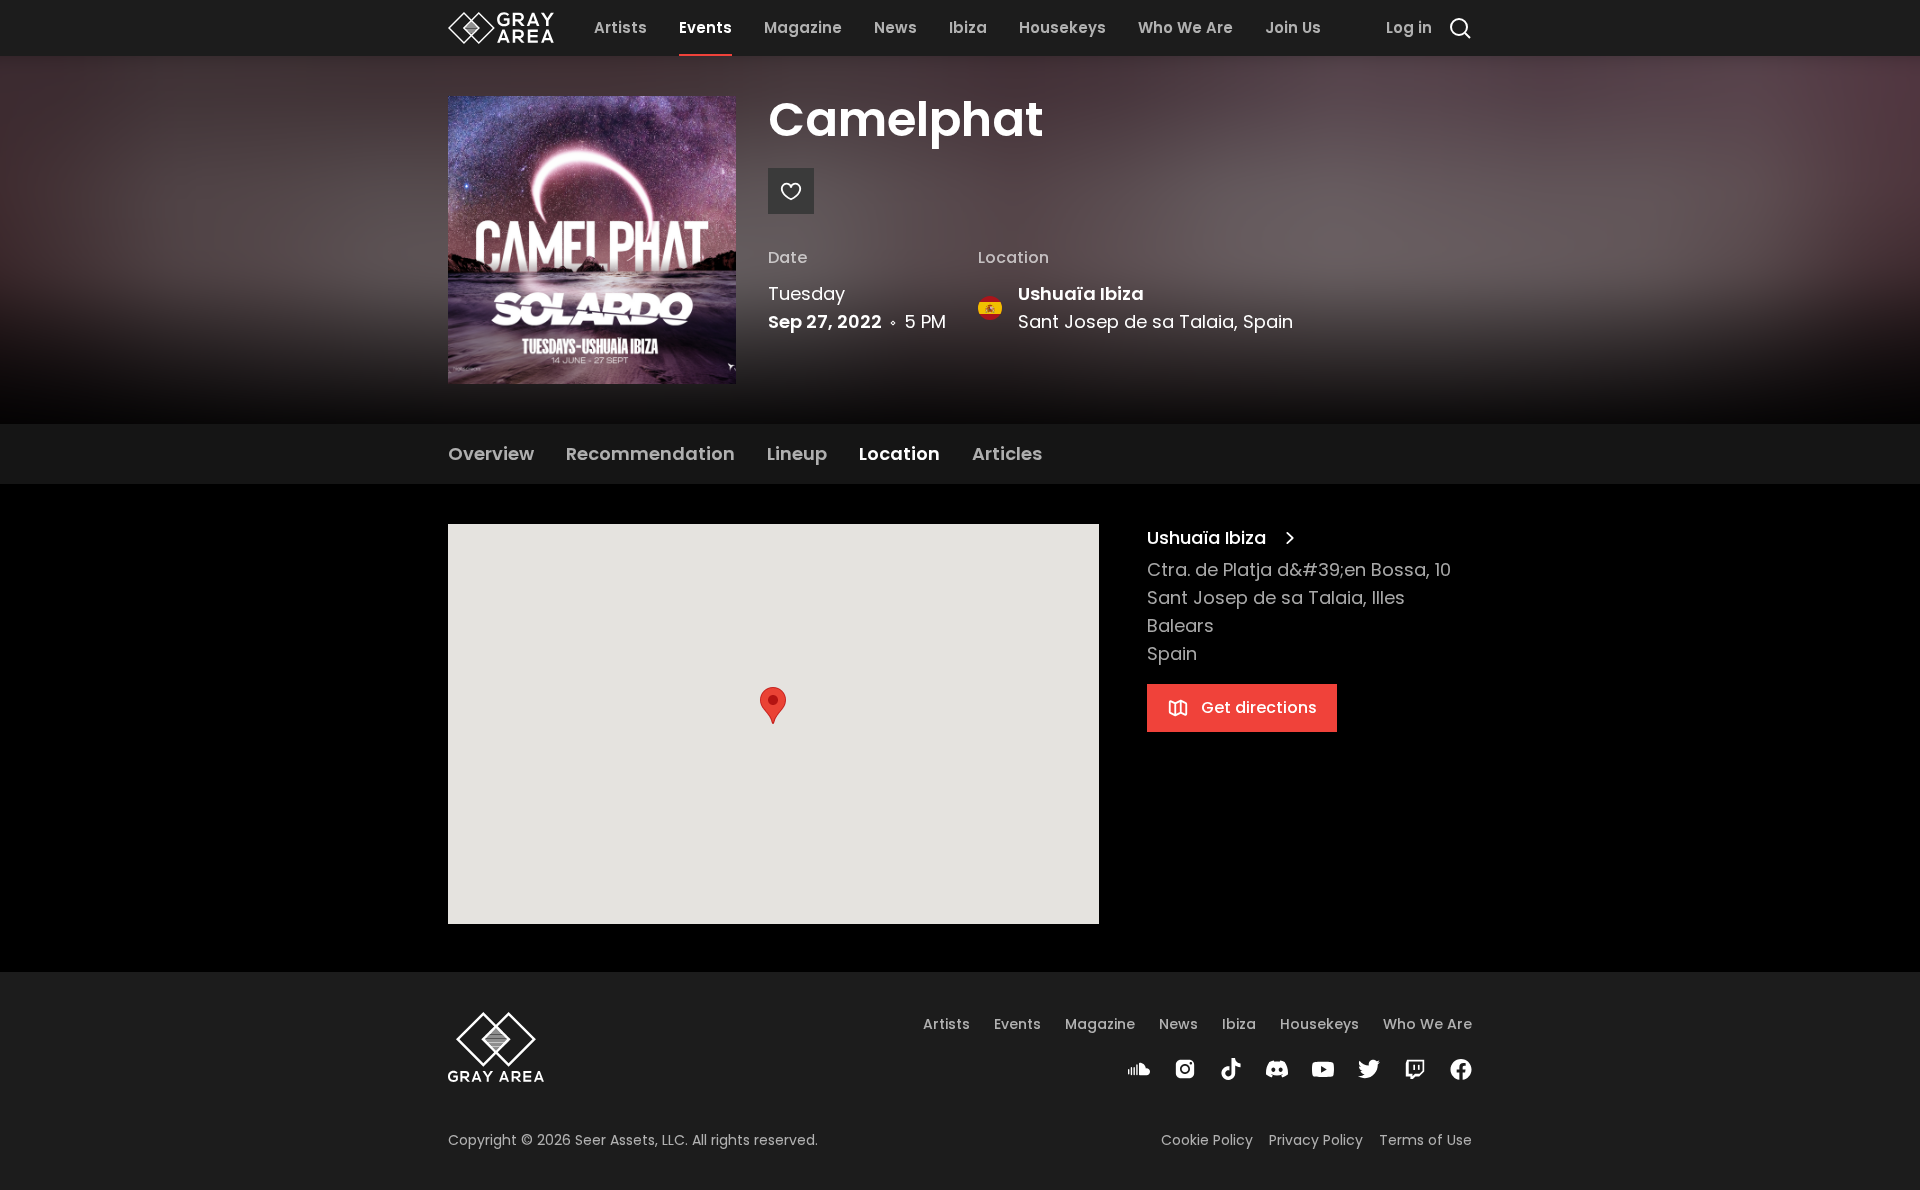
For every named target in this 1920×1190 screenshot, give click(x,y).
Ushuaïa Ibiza (1081, 293)
